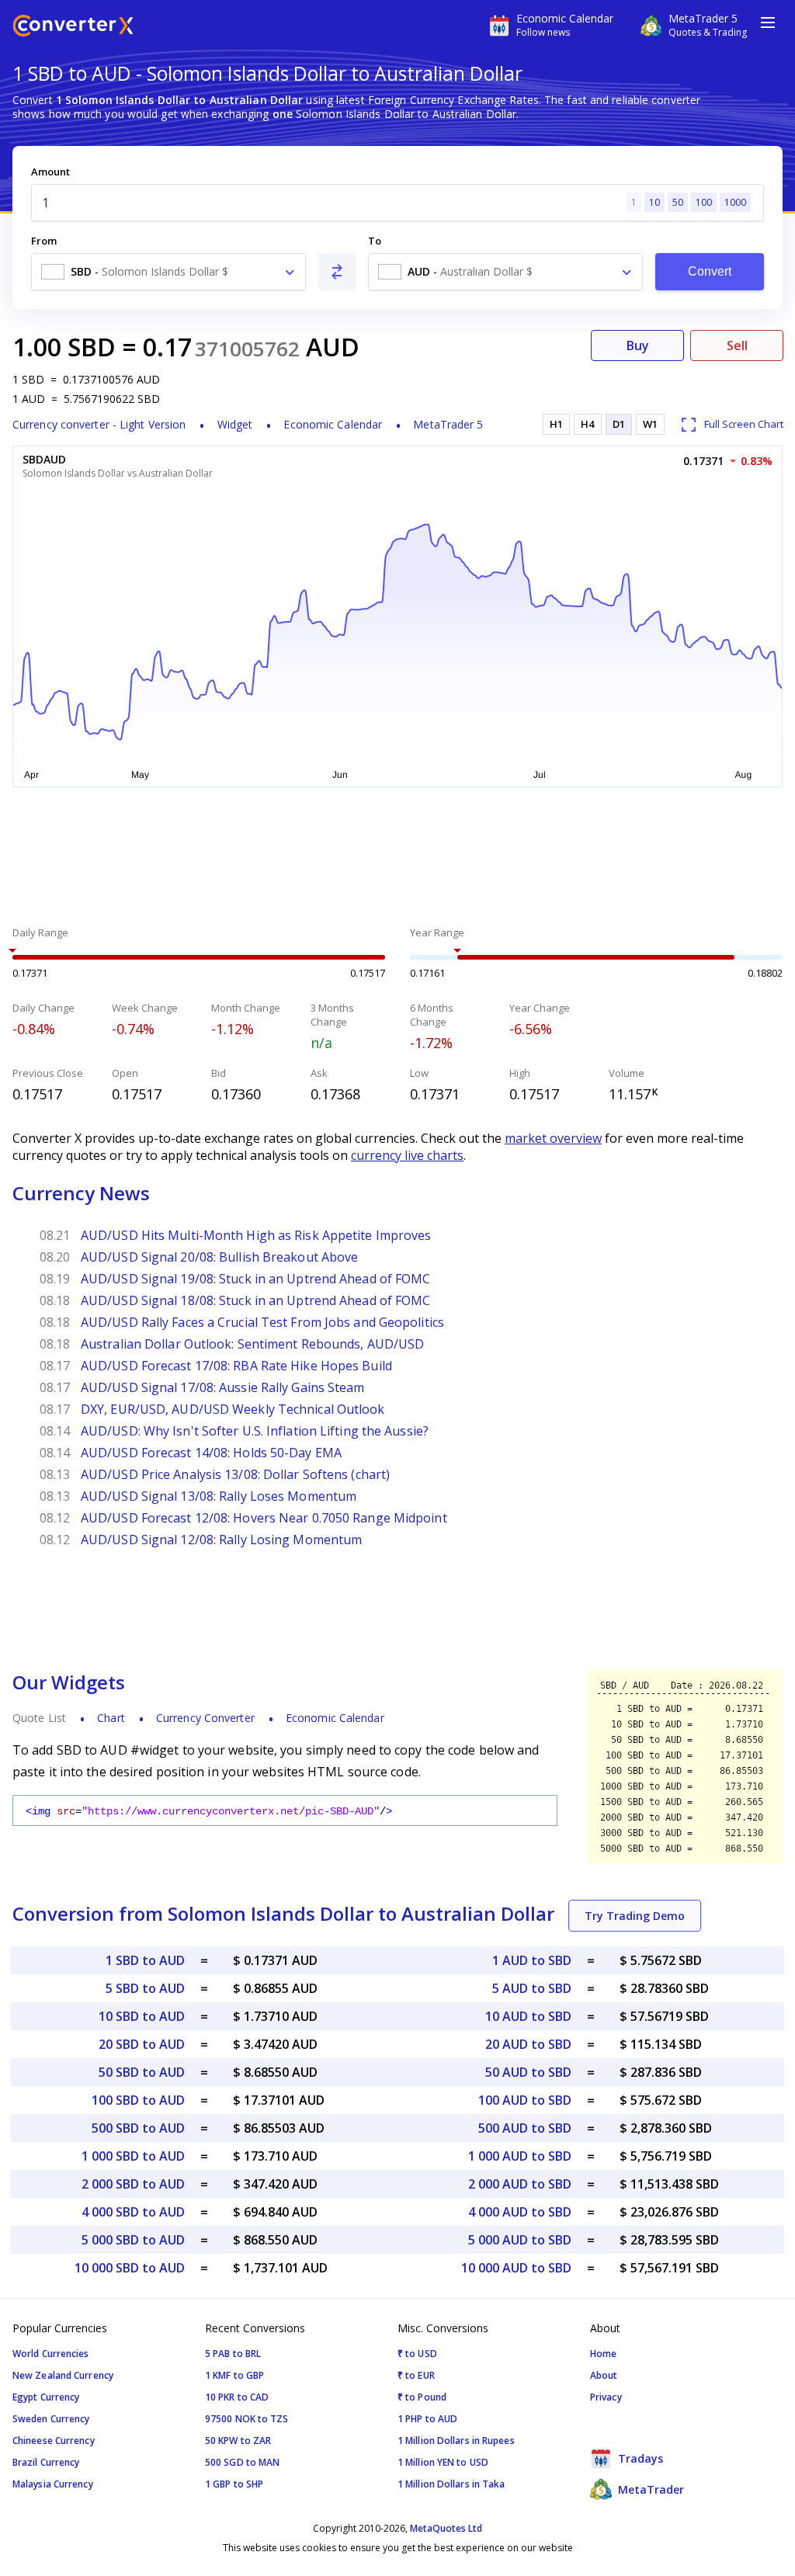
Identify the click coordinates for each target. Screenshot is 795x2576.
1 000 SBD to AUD (133, 2156)
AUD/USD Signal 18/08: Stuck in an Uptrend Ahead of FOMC (256, 1300)
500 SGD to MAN (242, 2462)
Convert (710, 271)
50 (678, 202)
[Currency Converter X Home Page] (73, 28)
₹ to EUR (416, 2375)
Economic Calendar (333, 424)
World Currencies (51, 2354)
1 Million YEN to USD (443, 2462)
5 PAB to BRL (233, 2354)
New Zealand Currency (63, 2375)
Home (603, 2354)
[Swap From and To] (337, 272)
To (375, 241)
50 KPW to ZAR (238, 2441)
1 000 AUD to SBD (520, 2156)
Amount (50, 172)
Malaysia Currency (53, 2484)
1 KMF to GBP (234, 2375)
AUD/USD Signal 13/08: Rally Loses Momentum (219, 1496)
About (604, 2375)
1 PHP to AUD (427, 2419)
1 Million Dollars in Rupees (456, 2441)
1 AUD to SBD (532, 1960)
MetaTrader (649, 2489)
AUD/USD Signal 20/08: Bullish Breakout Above (219, 1257)
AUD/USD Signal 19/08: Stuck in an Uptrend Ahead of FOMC (256, 1279)
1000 (735, 202)
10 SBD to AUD (142, 2016)
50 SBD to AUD (142, 2072)
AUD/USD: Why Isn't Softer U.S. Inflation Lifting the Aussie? (255, 1431)
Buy (638, 345)
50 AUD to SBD (528, 2072)
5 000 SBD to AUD (133, 2240)
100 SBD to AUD (138, 2100)
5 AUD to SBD (532, 1988)
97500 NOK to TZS (247, 2419)
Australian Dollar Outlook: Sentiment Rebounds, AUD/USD (252, 1344)
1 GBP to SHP (234, 2484)
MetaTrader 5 (448, 424)
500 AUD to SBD (525, 2128)
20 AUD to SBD (528, 2044)
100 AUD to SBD (525, 2100)
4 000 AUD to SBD (520, 2212)
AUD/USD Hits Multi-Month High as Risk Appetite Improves (256, 1235)
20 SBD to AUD (142, 2044)
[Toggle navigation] (768, 23)
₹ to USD (417, 2354)
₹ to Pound (422, 2397)
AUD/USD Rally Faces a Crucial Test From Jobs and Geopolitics (262, 1322)
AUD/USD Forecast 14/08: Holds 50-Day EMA (211, 1453)
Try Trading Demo (635, 1916)
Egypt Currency (46, 2397)
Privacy (606, 2397)
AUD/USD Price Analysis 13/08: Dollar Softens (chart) (235, 1474)
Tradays (639, 2458)
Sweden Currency (51, 2419)
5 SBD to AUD (145, 1988)
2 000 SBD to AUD (133, 2184)
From (44, 241)
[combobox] (168, 272)
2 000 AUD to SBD (520, 2184)
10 (654, 202)
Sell (737, 345)
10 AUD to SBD (528, 2016)
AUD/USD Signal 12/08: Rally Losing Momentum (221, 1540)
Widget (235, 424)
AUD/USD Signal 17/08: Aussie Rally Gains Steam (223, 1387)
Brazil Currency (46, 2462)
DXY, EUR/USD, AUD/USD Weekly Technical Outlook (233, 1409)
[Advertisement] (397, 859)
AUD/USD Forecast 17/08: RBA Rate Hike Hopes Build (236, 1366)
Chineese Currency (54, 2441)
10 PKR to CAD (237, 2397)
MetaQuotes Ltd (446, 2528)
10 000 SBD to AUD (130, 2268)
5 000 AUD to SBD (520, 2240)
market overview (553, 1138)
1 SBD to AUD (145, 1960)
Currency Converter (205, 1718)
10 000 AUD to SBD (516, 2268)
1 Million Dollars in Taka (451, 2484)
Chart (111, 1718)
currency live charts (407, 1155)
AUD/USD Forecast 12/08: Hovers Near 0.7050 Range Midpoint (264, 1518)
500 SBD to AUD (138, 2128)
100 (704, 202)
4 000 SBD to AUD (133, 2212)
